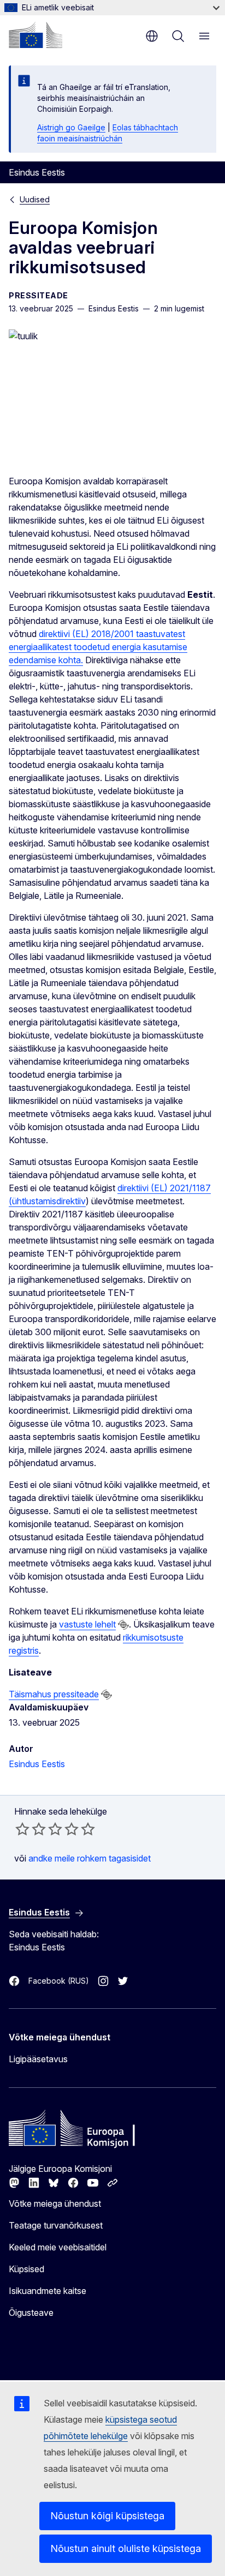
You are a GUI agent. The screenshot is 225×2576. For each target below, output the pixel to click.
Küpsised (26, 2269)
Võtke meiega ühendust (55, 2203)
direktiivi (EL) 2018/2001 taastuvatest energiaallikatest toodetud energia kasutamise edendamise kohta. (98, 647)
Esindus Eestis (37, 1764)
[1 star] (22, 1829)
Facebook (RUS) (59, 1981)
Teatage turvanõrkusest (56, 2225)
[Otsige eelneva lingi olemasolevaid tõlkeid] (123, 1625)
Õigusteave (31, 2313)
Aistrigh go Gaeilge (71, 127)
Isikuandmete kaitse (48, 2291)
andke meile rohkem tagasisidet (90, 1858)
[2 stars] (31, 1829)
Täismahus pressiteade (54, 1694)
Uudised (35, 199)
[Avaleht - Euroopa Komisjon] (35, 35)
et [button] (152, 36)
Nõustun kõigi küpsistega (107, 2516)
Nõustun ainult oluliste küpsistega (126, 2548)
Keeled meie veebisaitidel (58, 2247)
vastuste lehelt (87, 1624)
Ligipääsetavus (38, 2059)
